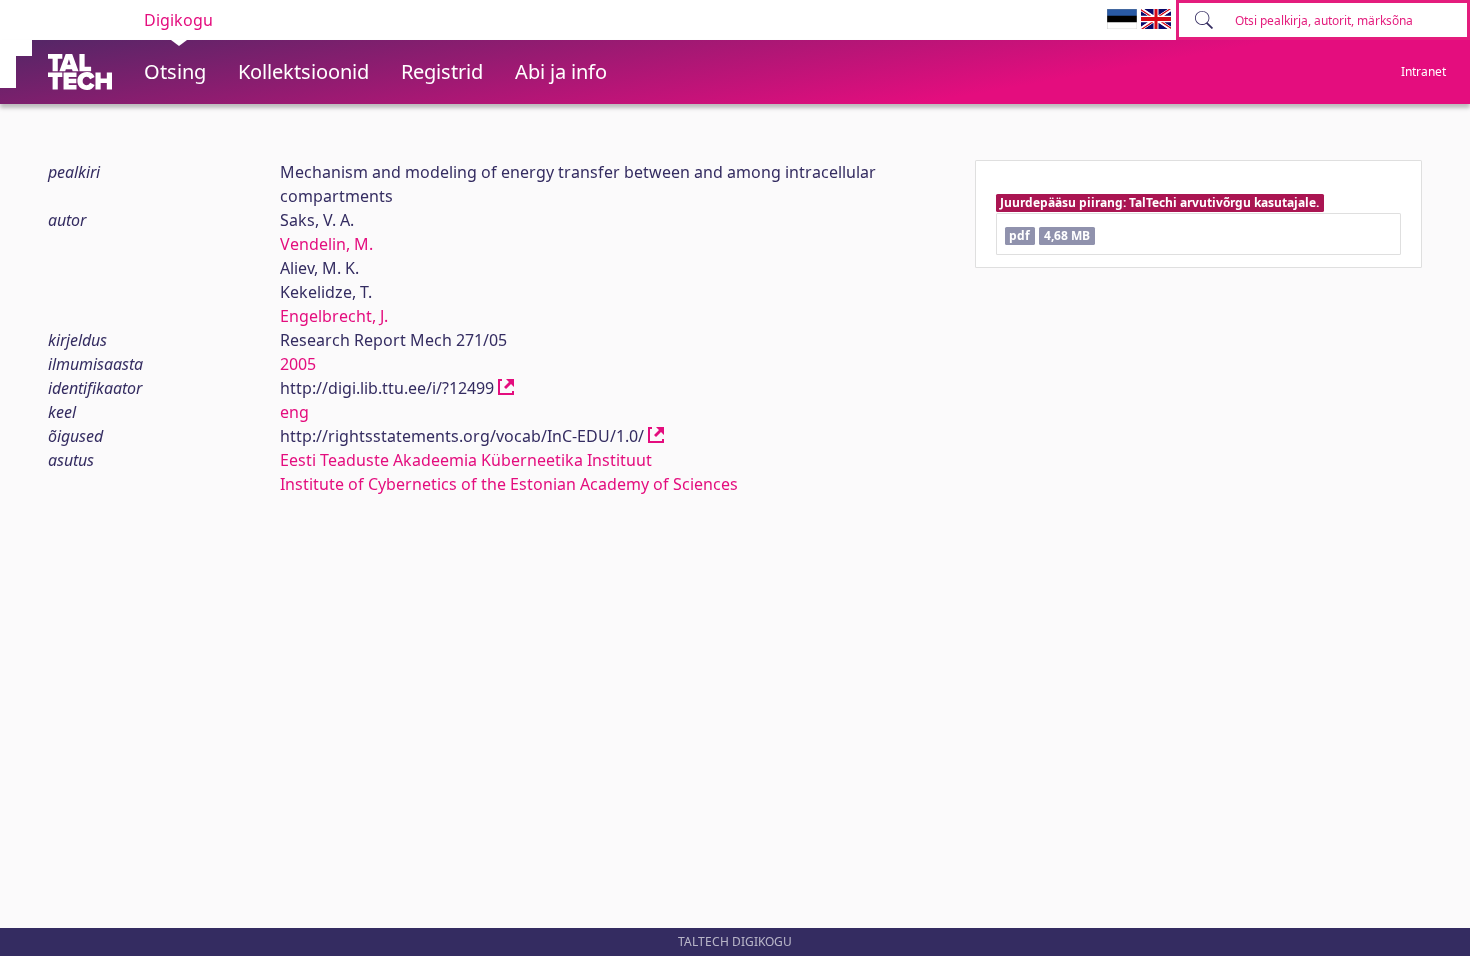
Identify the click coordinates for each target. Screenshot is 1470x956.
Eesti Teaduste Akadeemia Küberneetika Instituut (466, 460)
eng (294, 412)
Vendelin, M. (326, 244)
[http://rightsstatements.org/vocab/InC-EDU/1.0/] (656, 436)
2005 (298, 364)
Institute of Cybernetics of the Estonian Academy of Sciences (509, 484)
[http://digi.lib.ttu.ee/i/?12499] (506, 388)
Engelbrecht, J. (334, 316)
